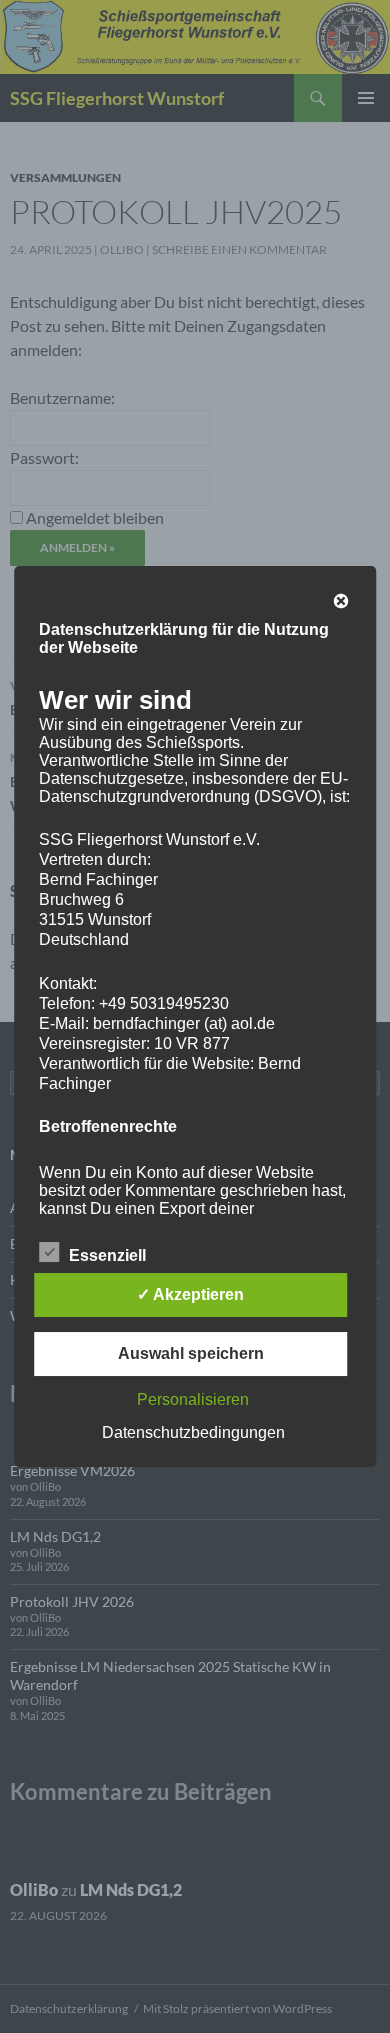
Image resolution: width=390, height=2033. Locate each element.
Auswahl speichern (191, 1353)
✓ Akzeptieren (190, 1294)
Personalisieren (193, 1399)
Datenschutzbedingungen (193, 1432)
